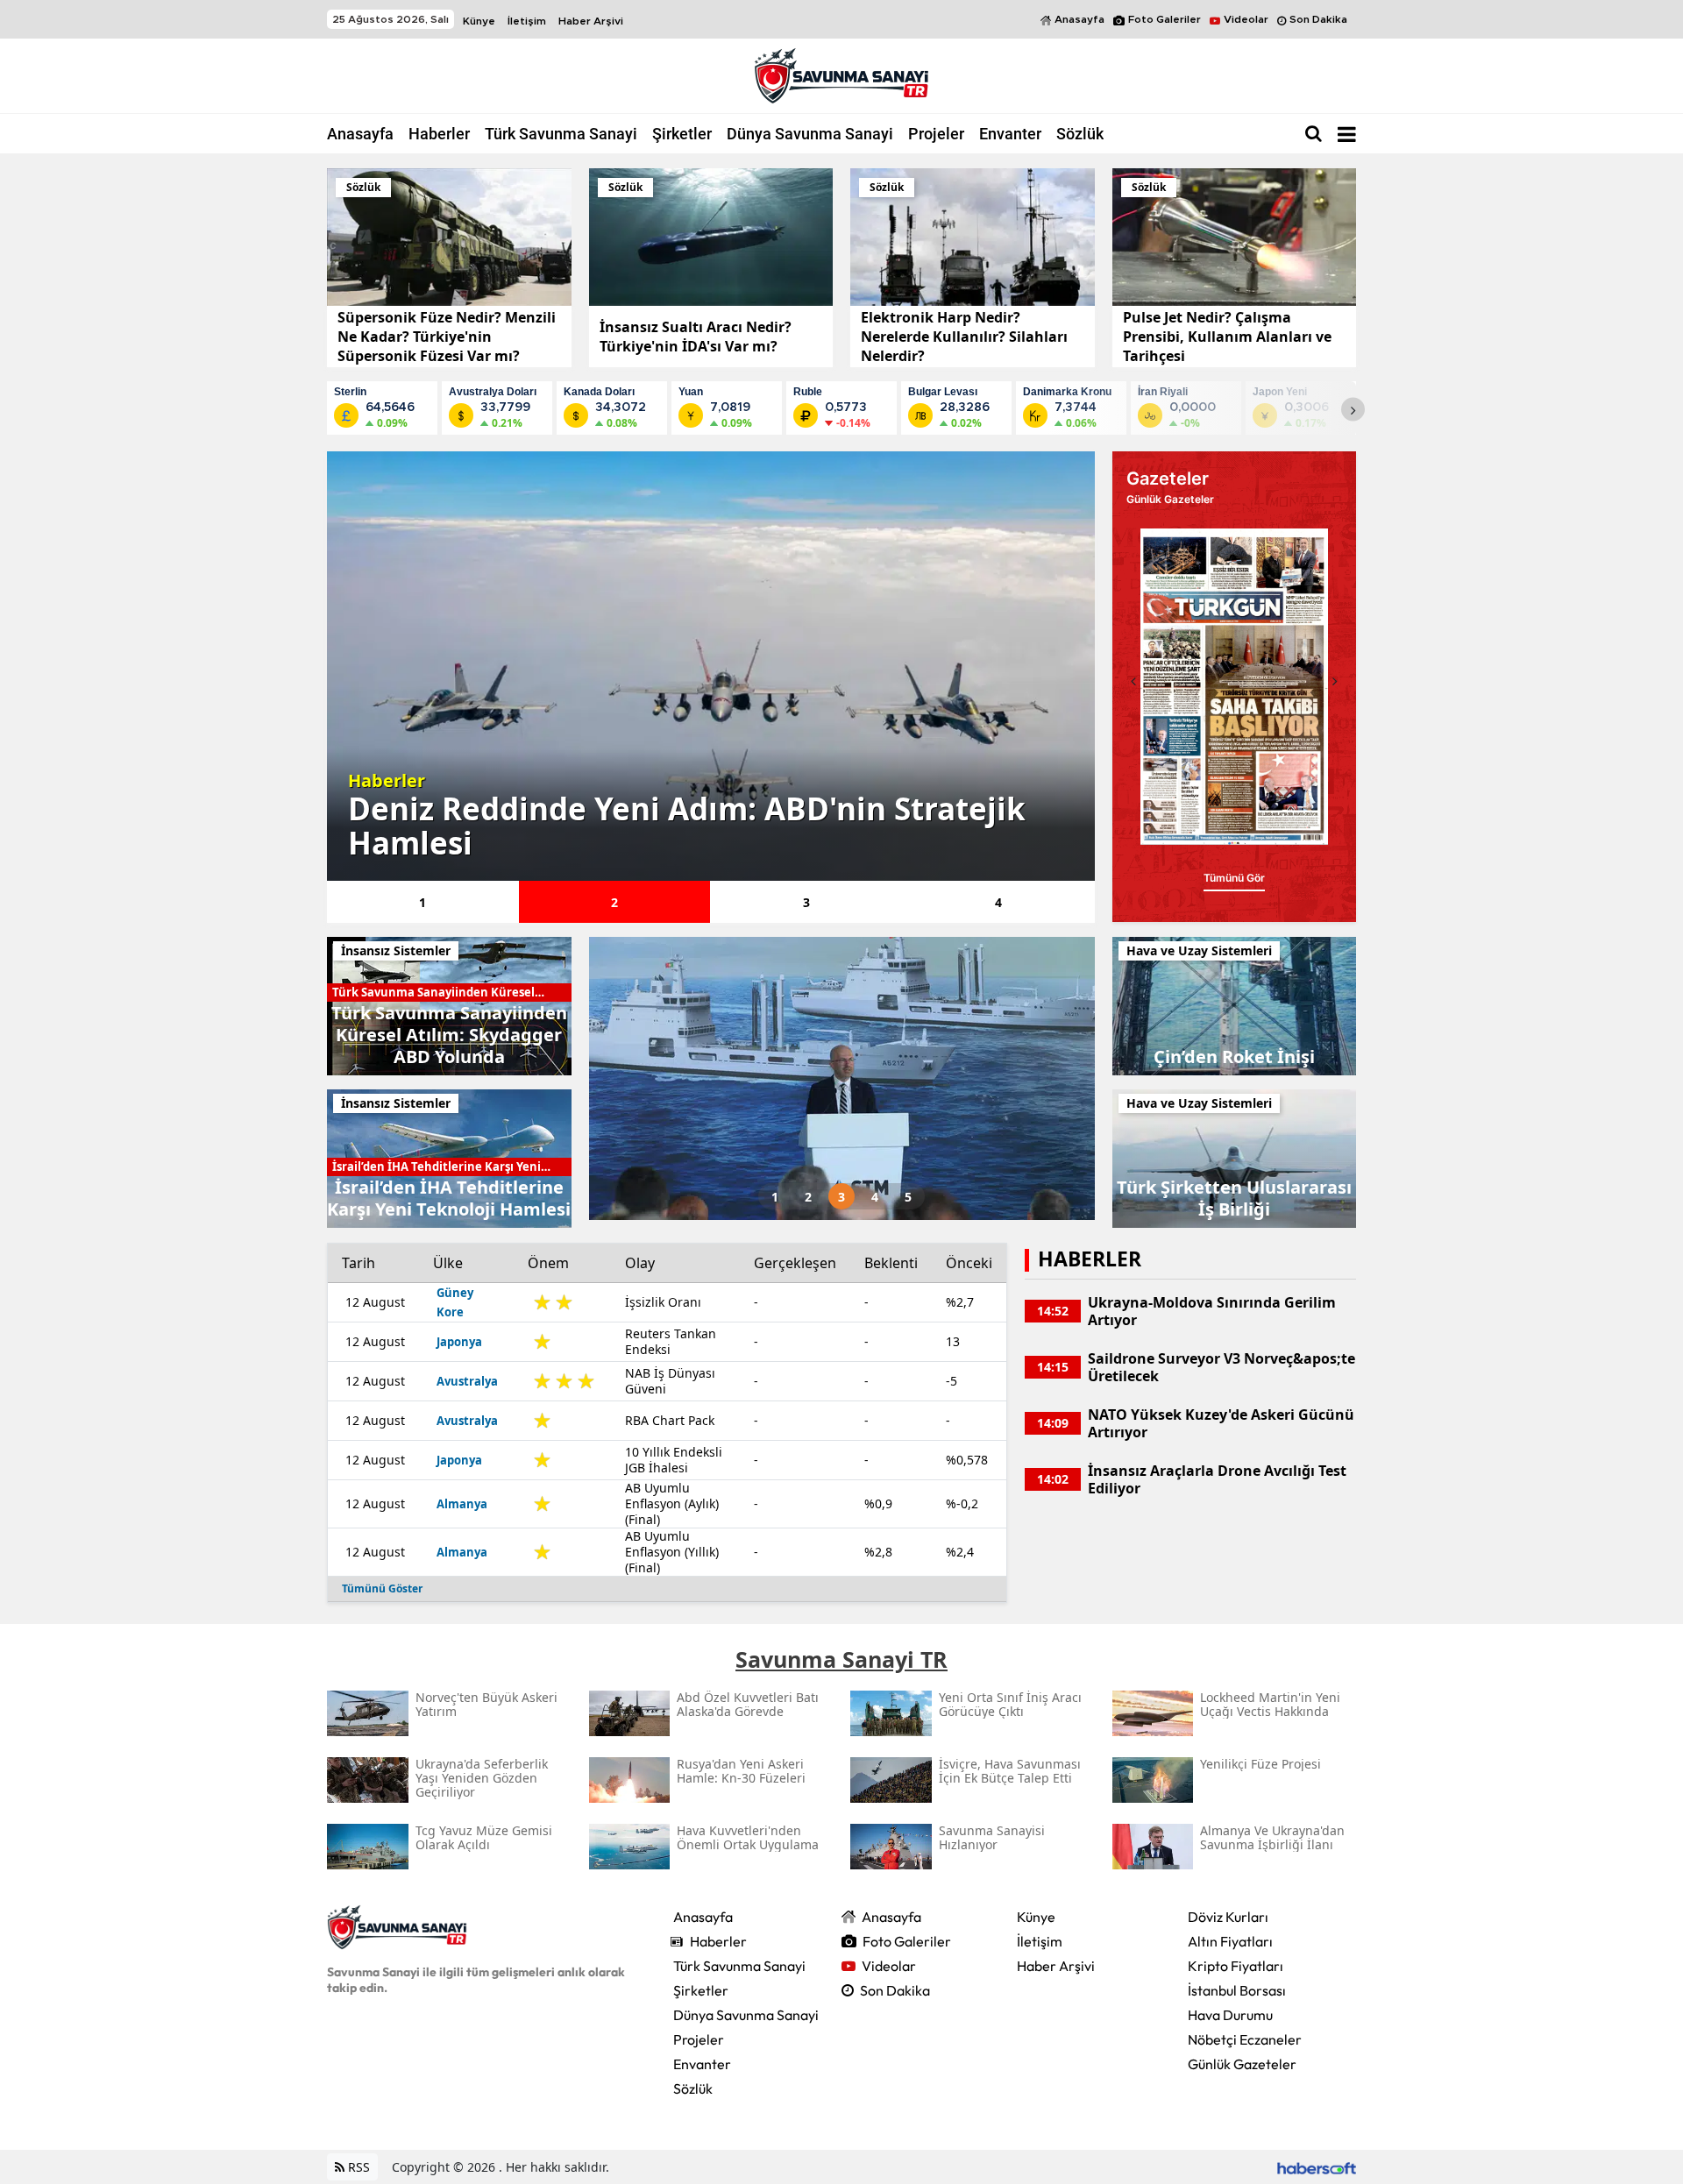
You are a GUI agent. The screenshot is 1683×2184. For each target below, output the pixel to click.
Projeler (936, 134)
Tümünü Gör (1234, 865)
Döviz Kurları (1228, 1917)
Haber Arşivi (591, 21)
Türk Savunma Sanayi (561, 134)
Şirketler (682, 134)
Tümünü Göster (382, 1588)
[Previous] (1133, 681)
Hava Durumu (1230, 2015)
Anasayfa (1079, 19)
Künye (479, 21)
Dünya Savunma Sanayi (810, 134)
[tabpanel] (711, 666)
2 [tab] (614, 902)
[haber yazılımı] (1317, 2167)
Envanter (1010, 134)
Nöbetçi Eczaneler (1245, 2039)
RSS (357, 2167)
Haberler (439, 134)
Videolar (1246, 19)
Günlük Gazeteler (1242, 2064)
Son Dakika (1318, 19)
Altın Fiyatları (1230, 1941)
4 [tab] (998, 902)
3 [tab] (806, 902)
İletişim (527, 21)
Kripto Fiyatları (1236, 1966)
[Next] (1353, 410)
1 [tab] (423, 902)
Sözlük (1080, 134)
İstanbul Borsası (1237, 1990)
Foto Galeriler (1165, 19)
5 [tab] (908, 1197)
